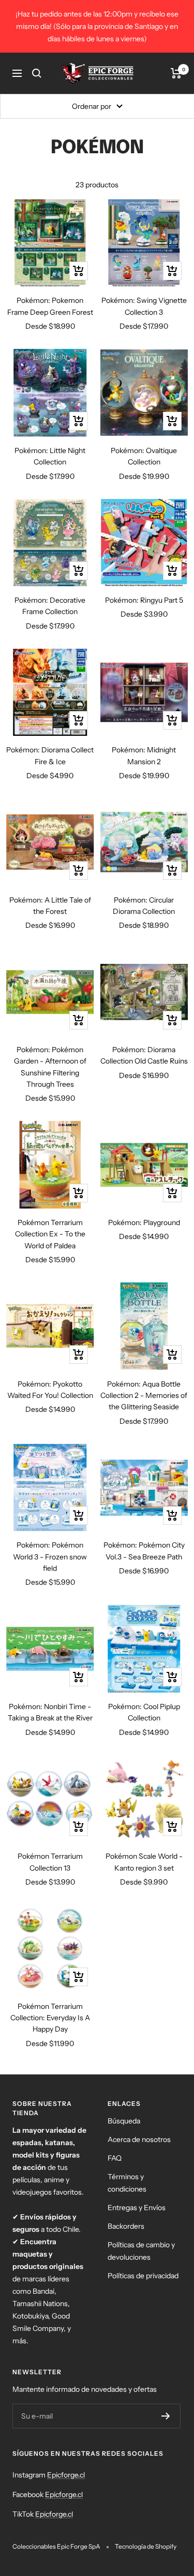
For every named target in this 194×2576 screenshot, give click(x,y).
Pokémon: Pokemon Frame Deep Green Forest (50, 306)
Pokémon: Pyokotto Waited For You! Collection (50, 1390)
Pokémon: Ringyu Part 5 (144, 600)
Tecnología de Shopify (146, 2546)
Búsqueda (124, 2121)
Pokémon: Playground (144, 1222)
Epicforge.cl (66, 2475)
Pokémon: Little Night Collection (50, 456)
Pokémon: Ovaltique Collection (144, 456)
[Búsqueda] (37, 73)
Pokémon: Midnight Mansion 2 (144, 755)
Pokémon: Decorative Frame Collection (50, 606)
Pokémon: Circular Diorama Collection (144, 906)
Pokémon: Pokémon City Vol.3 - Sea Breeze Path (144, 1551)
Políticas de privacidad (143, 2276)
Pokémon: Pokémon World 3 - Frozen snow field (50, 1557)
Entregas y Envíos (137, 2208)
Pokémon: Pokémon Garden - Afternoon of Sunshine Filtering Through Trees (50, 1067)
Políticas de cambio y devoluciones (141, 2251)
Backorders (126, 2226)
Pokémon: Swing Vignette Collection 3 (144, 306)
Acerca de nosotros (139, 2139)
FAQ (115, 2158)
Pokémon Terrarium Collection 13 (50, 1862)
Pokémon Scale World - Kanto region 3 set (144, 1862)
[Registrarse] (166, 2416)
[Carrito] (176, 73)
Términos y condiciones (127, 2183)
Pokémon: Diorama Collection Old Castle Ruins (144, 1055)
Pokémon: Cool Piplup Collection (144, 1712)
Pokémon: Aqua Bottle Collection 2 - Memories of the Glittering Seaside (144, 1396)
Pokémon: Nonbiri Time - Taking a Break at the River (50, 1712)
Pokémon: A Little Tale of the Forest (50, 906)
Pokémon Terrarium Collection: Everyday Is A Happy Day (50, 2018)
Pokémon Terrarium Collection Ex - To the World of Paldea (50, 1234)
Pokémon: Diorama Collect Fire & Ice (50, 755)
